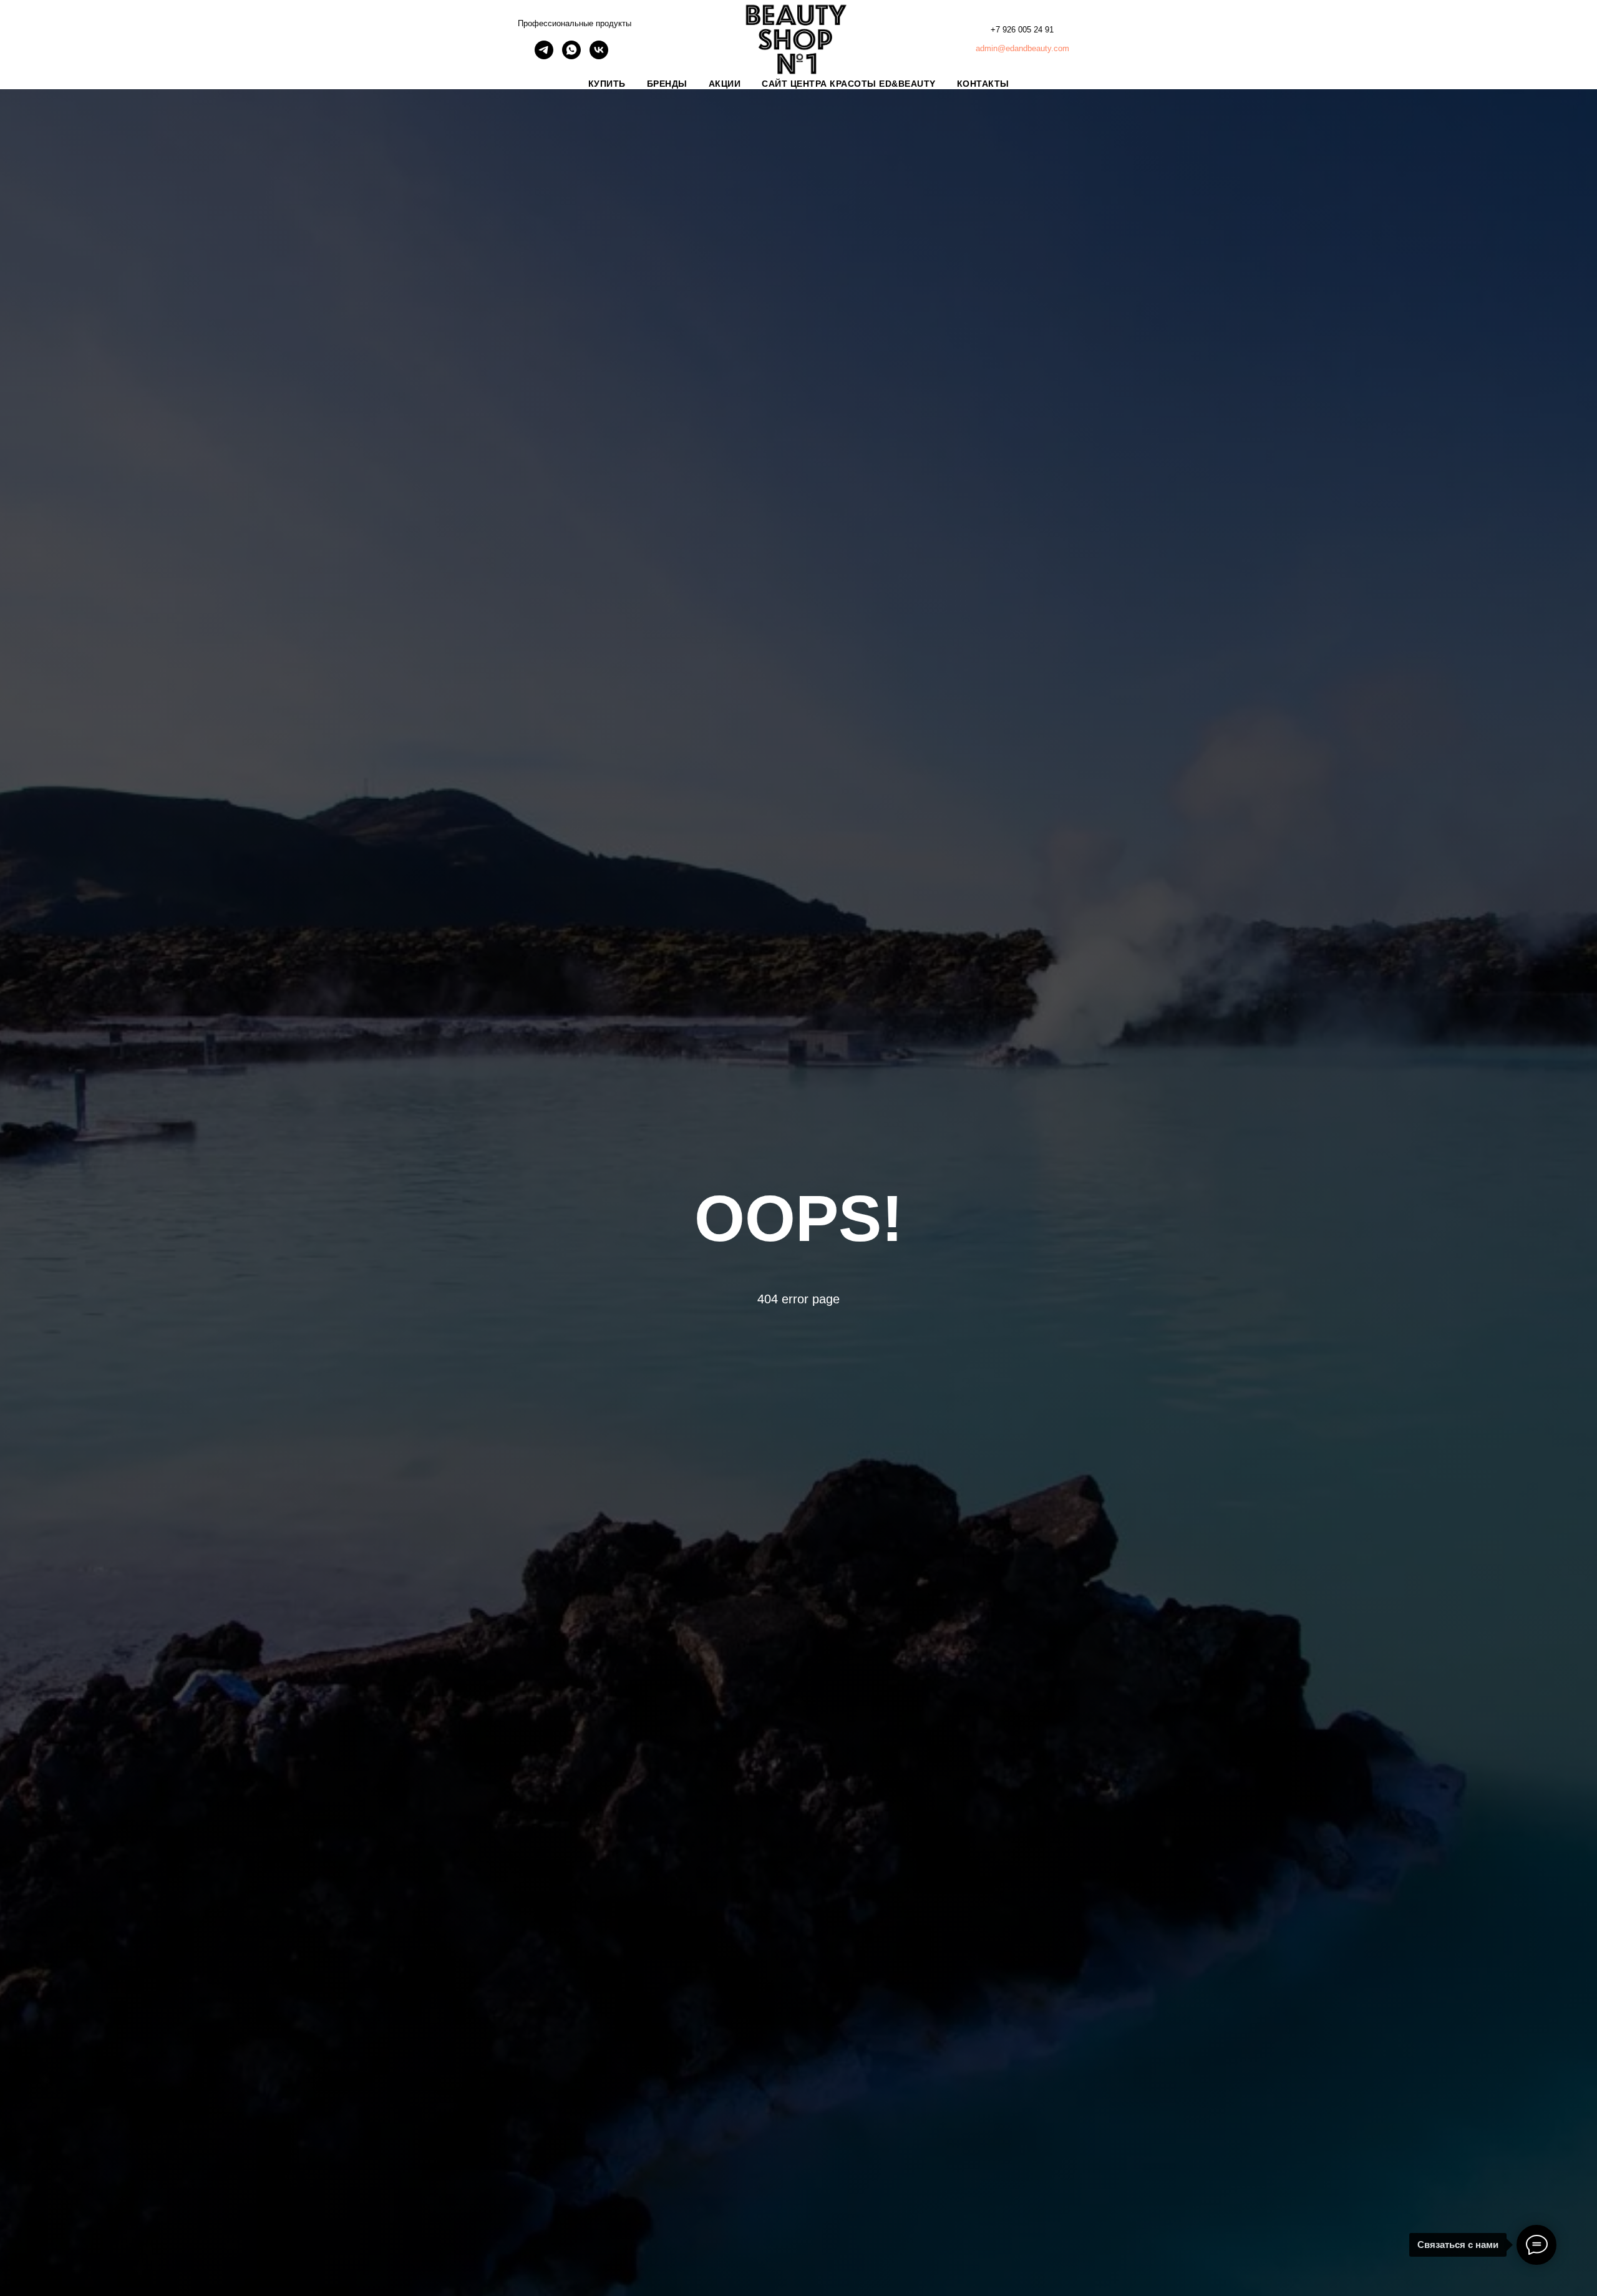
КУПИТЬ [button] (607, 84)
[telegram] (544, 56)
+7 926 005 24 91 (1022, 30)
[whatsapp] (571, 56)
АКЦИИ (725, 84)
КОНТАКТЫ (983, 84)
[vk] (599, 56)
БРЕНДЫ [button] (667, 84)
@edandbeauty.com (1033, 48)
